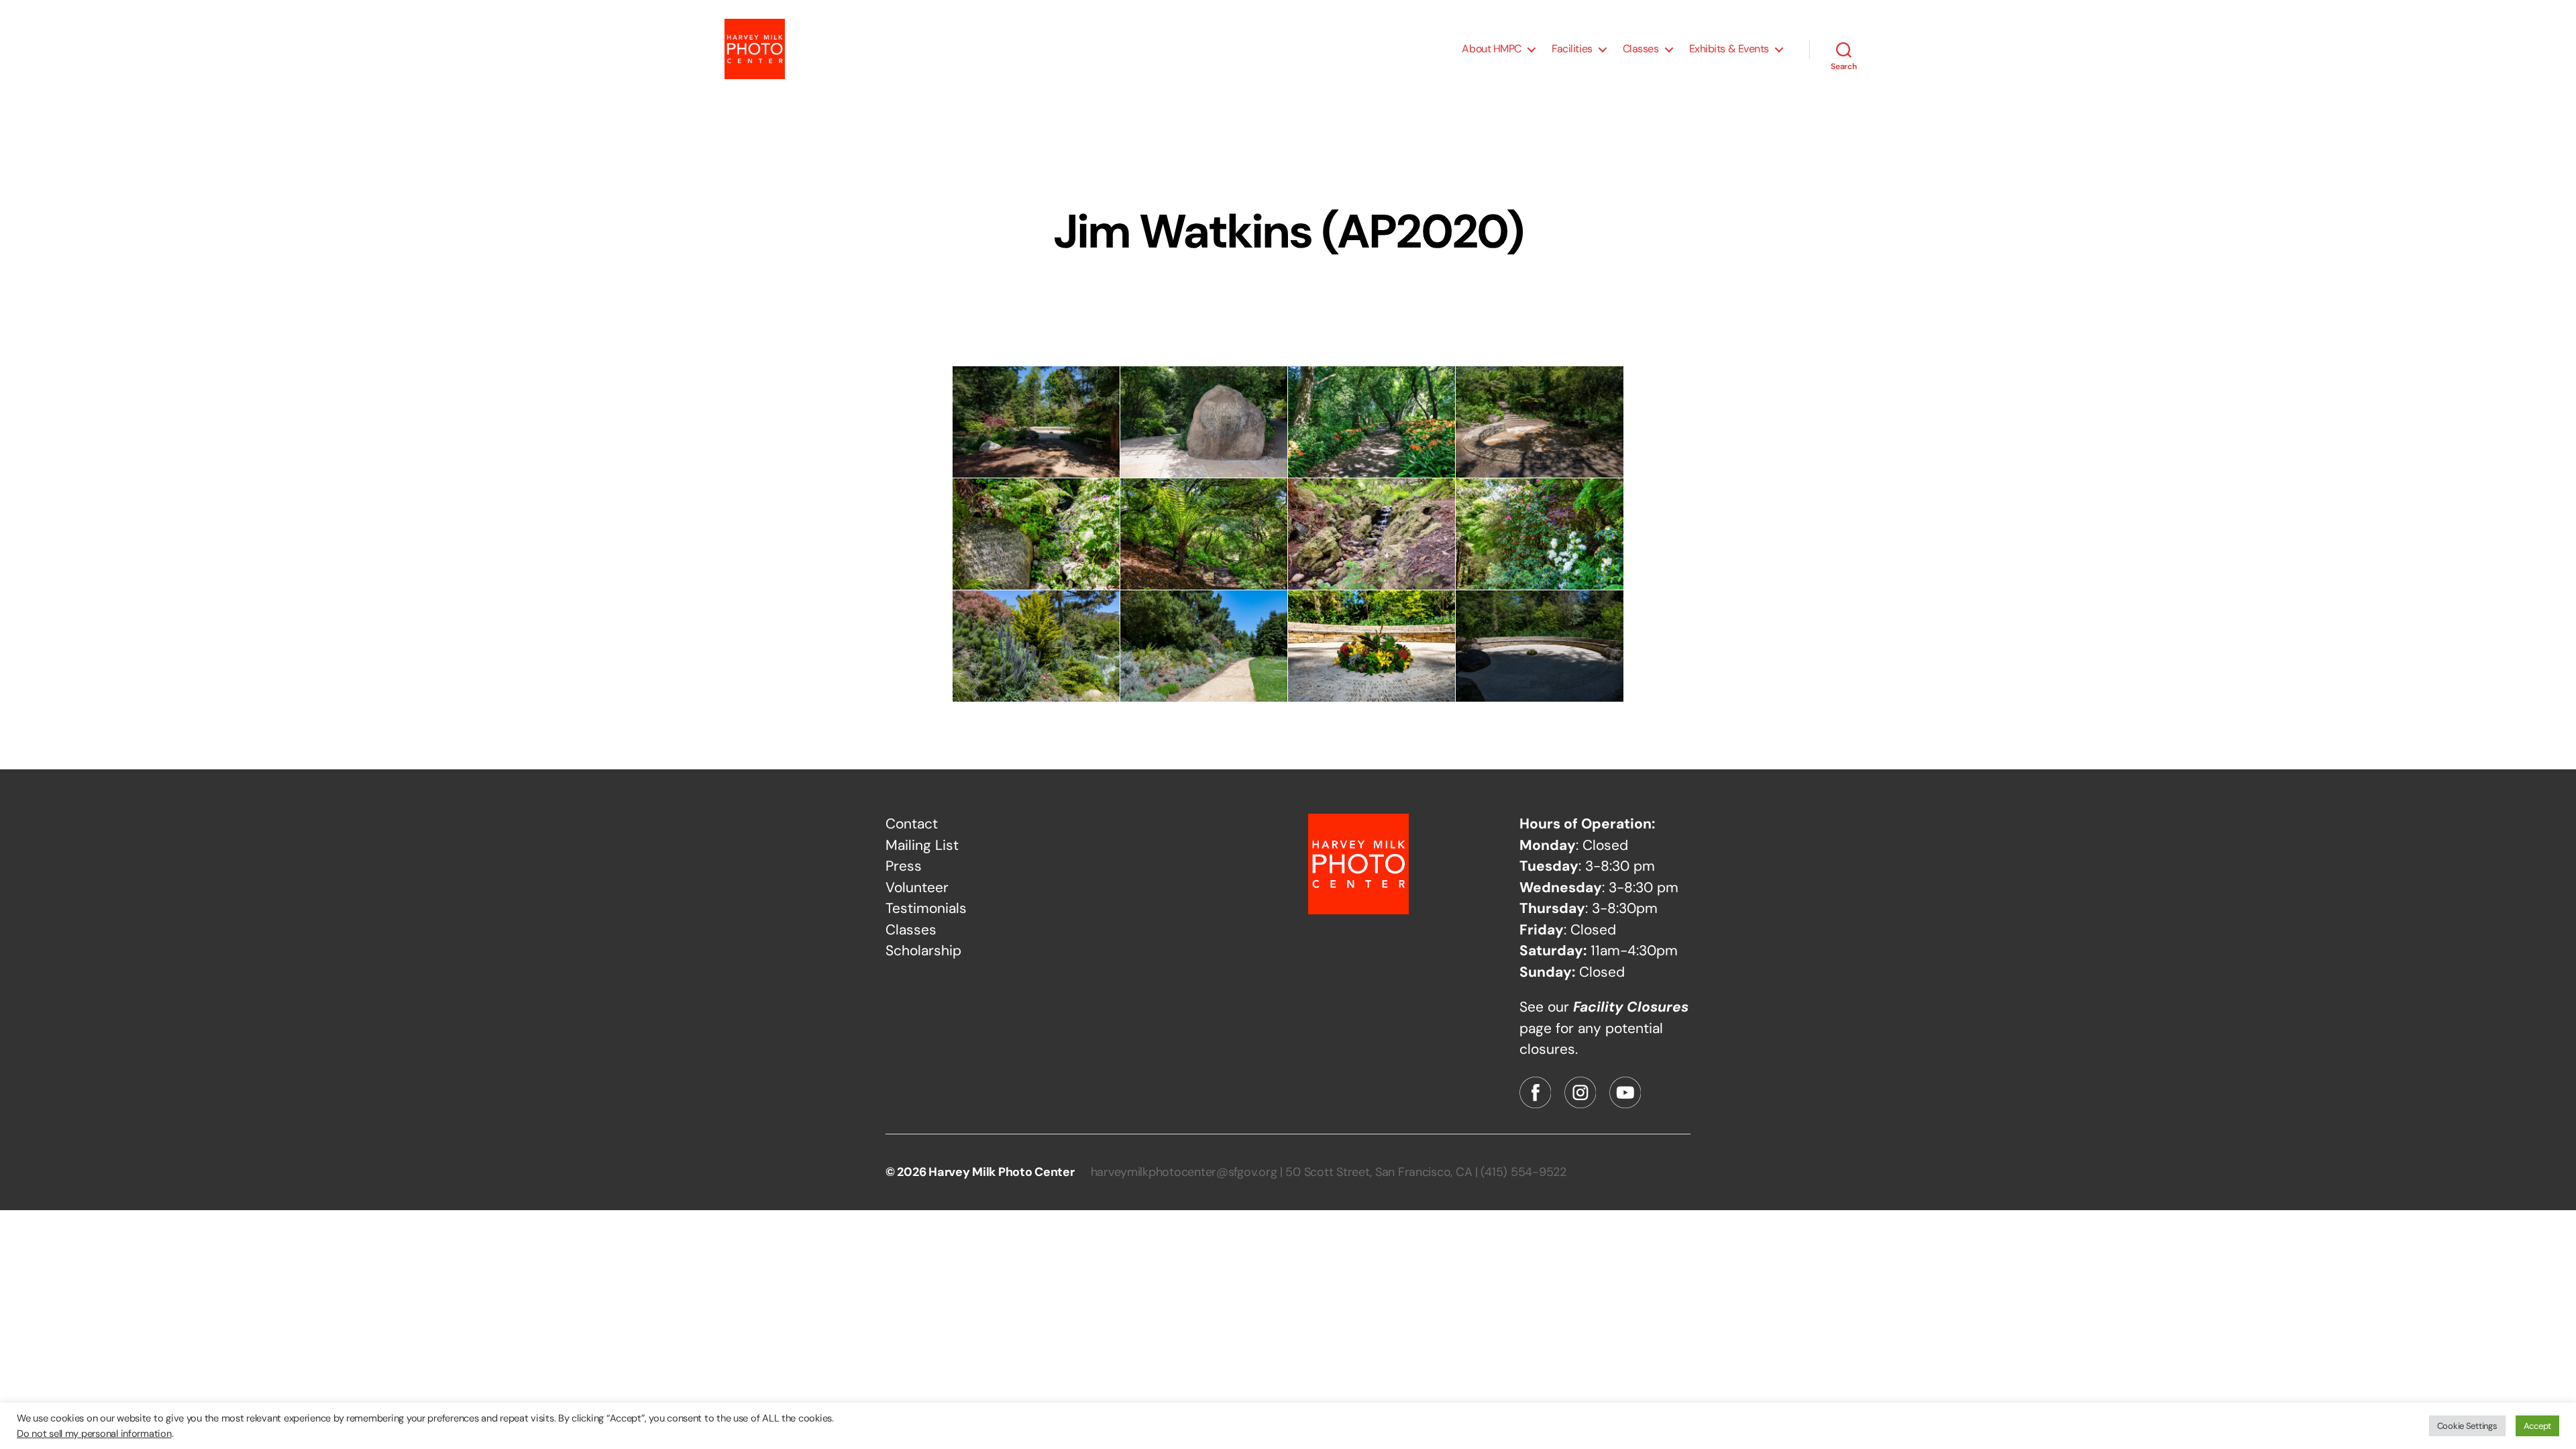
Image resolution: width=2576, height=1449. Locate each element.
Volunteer (917, 888)
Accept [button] (2537, 1426)
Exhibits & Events (1729, 49)
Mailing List (922, 845)
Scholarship (923, 951)
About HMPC (1492, 49)
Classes (1641, 49)
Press (904, 866)
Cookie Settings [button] (2467, 1426)
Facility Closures (1631, 1007)
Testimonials (926, 908)
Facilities (1572, 49)
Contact (912, 824)
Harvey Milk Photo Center (1002, 1172)
